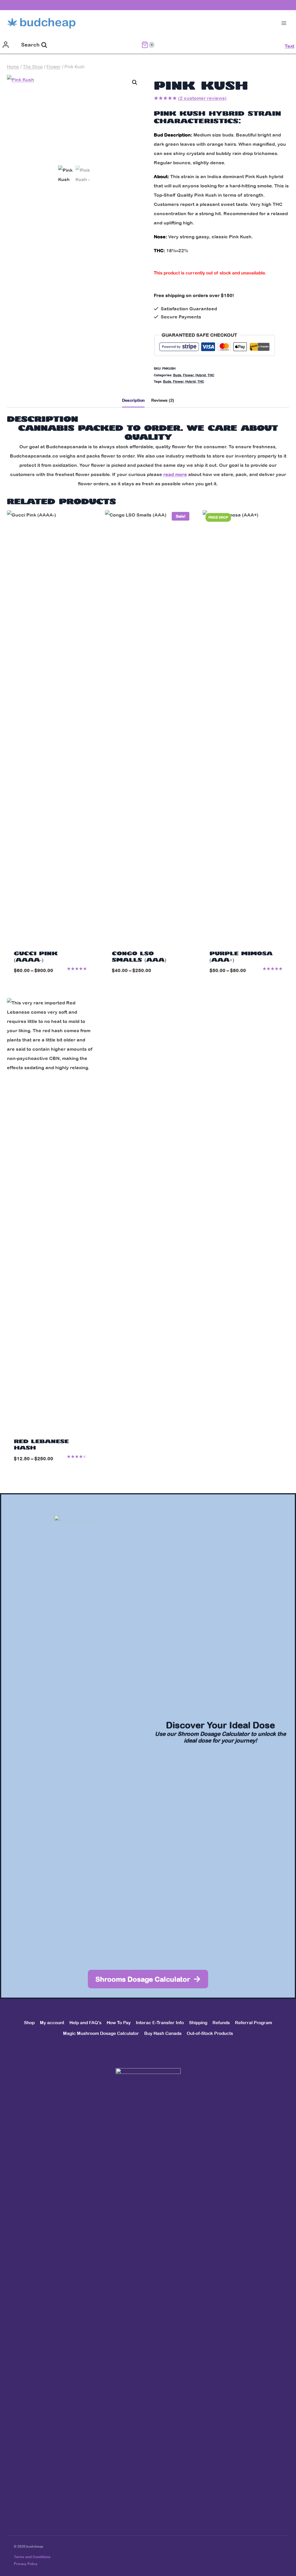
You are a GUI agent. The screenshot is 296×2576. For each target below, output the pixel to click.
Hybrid (201, 375)
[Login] (6, 45)
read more (175, 474)
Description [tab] (133, 400)
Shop (29, 2023)
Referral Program (254, 2023)
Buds (177, 375)
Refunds (221, 2023)
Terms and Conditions (32, 2557)
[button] (135, 82)
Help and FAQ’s (85, 2023)
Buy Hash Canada (163, 2033)
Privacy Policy (26, 2564)
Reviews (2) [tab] (163, 400)
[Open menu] (284, 23)
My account (52, 2023)
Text (289, 46)
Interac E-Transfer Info (160, 2023)
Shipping (198, 2023)
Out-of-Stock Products (210, 2033)
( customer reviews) (202, 98)
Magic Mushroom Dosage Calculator (101, 2033)
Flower (188, 375)
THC (211, 375)
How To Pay (119, 2023)
